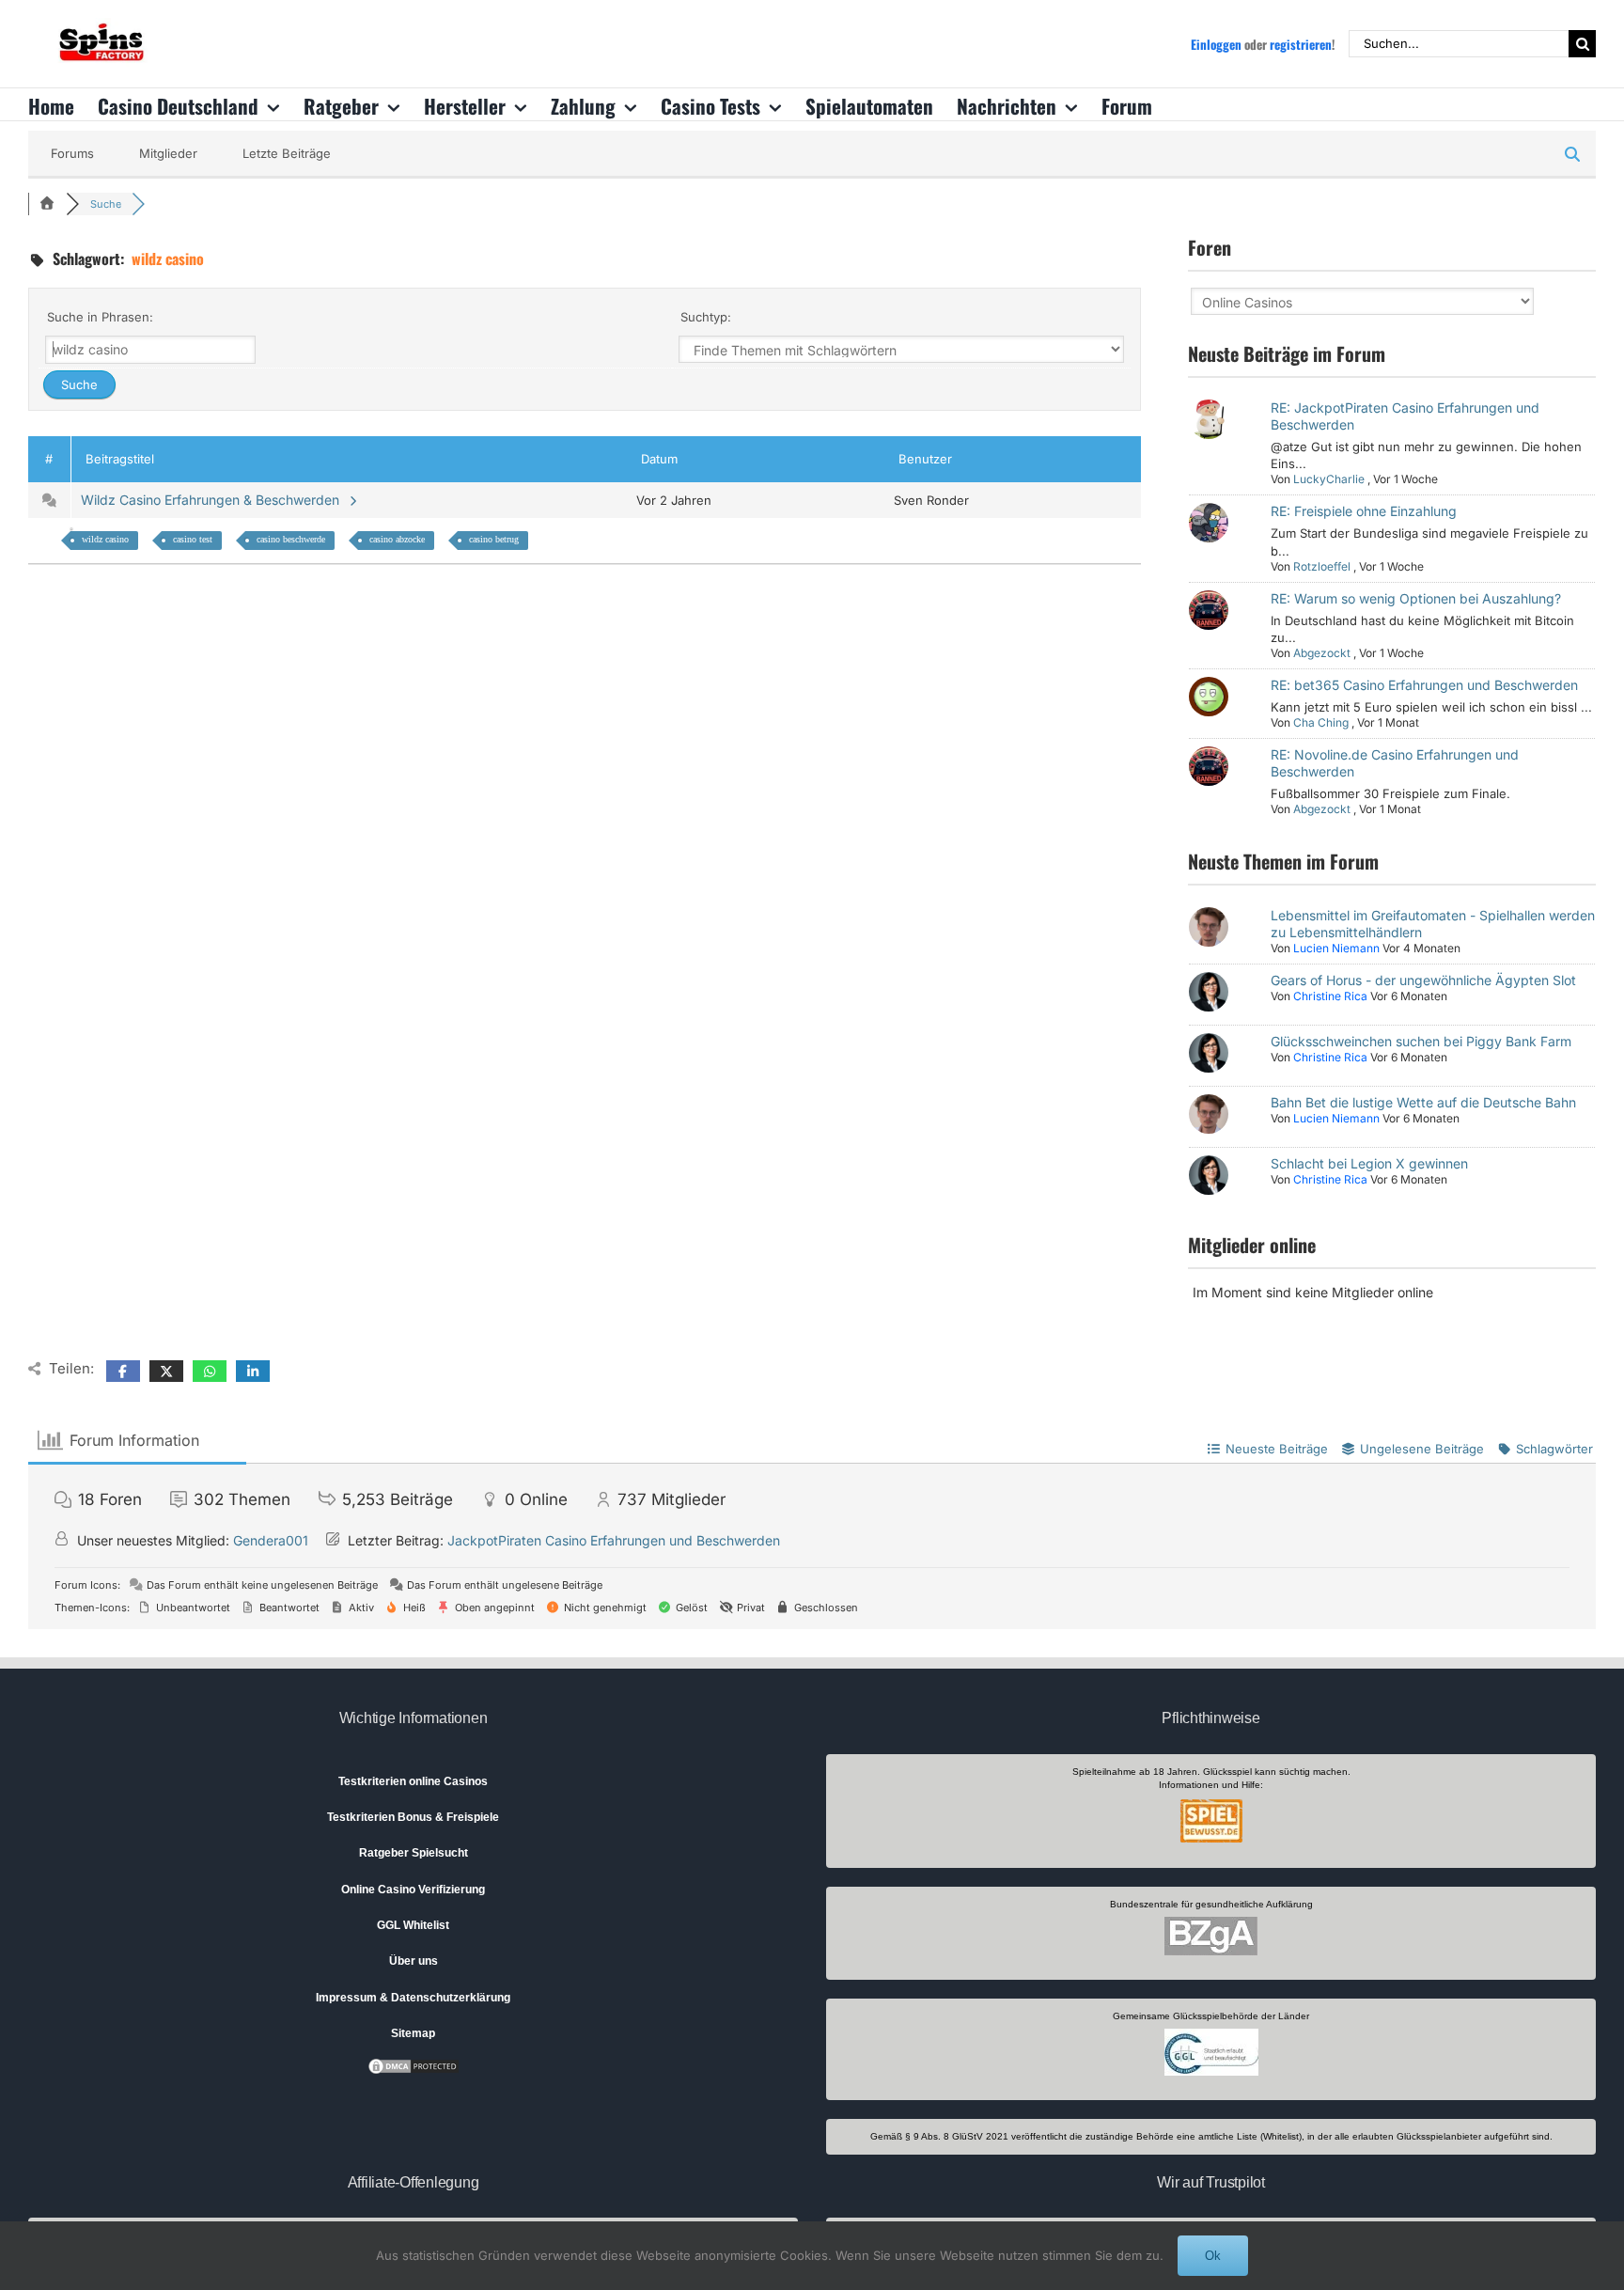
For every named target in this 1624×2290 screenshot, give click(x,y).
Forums (72, 153)
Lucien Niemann (1336, 948)
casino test (193, 539)
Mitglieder (168, 153)
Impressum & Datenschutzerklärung (413, 1998)
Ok (1213, 2256)
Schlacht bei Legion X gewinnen (1369, 1163)
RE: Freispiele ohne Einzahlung (1364, 511)
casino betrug (494, 539)
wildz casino (105, 539)
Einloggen (1216, 44)
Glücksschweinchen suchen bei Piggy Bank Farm (1421, 1041)
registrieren (1301, 44)
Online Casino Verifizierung (413, 1890)
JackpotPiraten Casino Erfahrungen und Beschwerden (614, 1540)
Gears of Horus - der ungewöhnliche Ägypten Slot (1423, 980)
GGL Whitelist (413, 1925)
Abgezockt (1322, 653)
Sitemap (413, 2033)
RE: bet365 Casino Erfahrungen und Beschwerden (1424, 685)
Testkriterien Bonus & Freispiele (413, 1817)
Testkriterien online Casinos (413, 1781)
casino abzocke (397, 539)
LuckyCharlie (1329, 479)
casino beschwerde (291, 539)
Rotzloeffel (1322, 566)
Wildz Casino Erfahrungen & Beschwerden (214, 500)
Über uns (414, 1961)
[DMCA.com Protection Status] (414, 2065)
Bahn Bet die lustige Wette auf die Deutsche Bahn (1423, 1102)
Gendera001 (271, 1540)
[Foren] (47, 204)
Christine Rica (1330, 996)
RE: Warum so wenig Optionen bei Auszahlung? (1416, 598)
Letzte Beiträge (287, 153)
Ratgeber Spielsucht (414, 1853)
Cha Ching (1321, 722)
